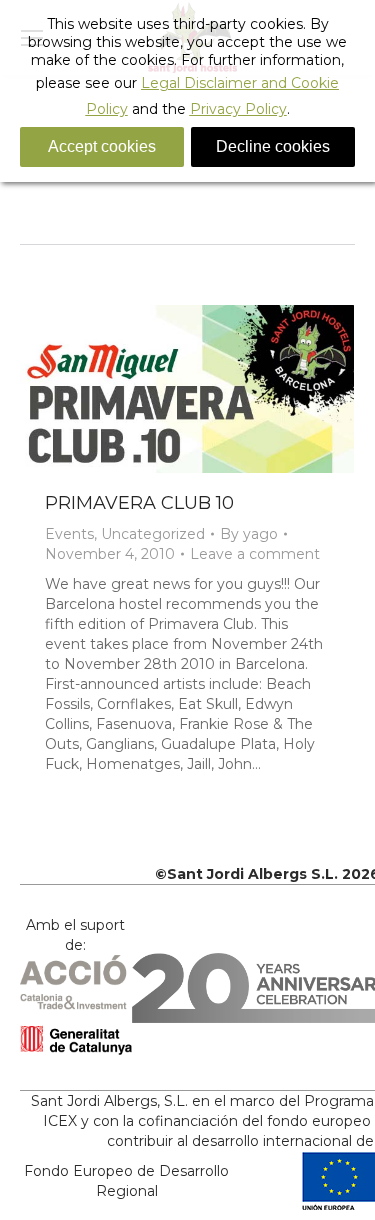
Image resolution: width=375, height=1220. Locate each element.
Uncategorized (153, 534)
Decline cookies (273, 146)
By (249, 534)
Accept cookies (102, 146)
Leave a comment (255, 554)
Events (69, 534)
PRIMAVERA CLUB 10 (139, 503)
